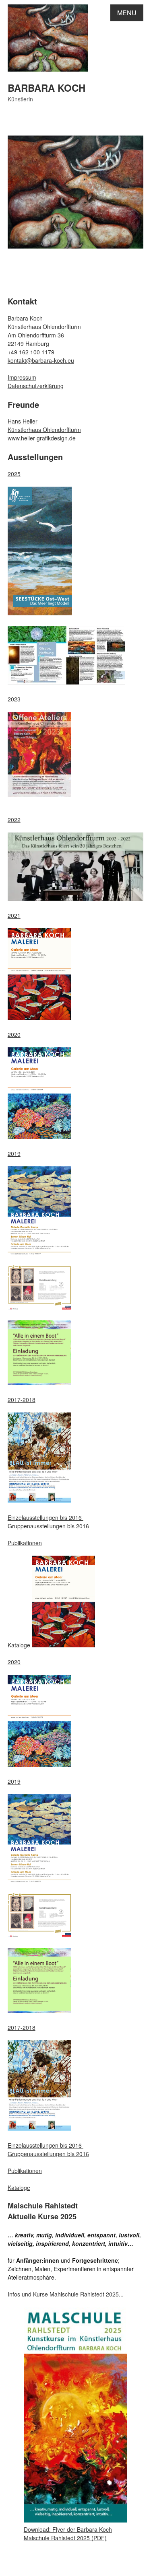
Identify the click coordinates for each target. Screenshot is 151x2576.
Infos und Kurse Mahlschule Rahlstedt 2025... (66, 2294)
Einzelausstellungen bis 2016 (46, 1517)
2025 (14, 474)
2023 (14, 699)
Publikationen (25, 1543)
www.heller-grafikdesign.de (42, 438)
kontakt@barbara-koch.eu (41, 360)
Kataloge (20, 1645)
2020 (14, 1034)
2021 (14, 915)
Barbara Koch (47, 88)
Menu (127, 13)
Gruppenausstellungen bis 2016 (48, 1526)
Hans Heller (23, 421)
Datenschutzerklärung (36, 386)
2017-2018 (22, 1400)
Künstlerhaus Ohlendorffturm (44, 430)
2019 (14, 1153)
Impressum (22, 377)
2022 (14, 820)
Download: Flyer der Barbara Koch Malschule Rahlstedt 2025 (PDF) (68, 2534)
